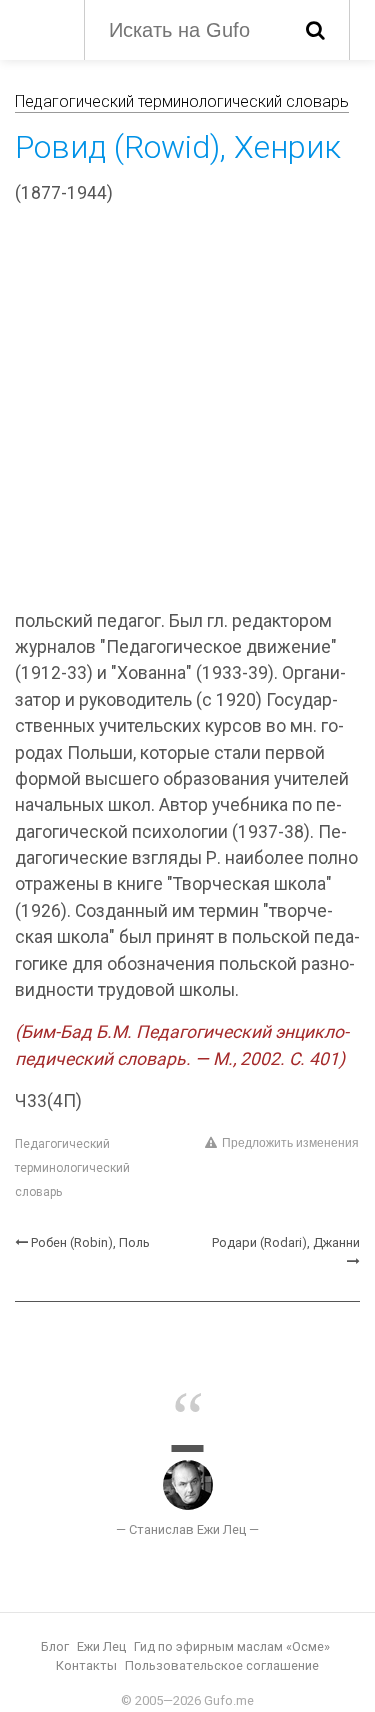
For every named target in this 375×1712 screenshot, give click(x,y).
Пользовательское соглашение (222, 1665)
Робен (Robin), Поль (90, 1242)
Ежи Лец (101, 1646)
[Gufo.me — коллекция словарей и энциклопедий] (39, 28)
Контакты (86, 1665)
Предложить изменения (290, 1143)
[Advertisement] (187, 410)
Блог (55, 1646)
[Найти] (315, 30)
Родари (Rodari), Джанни (286, 1242)
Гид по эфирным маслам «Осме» (232, 1646)
